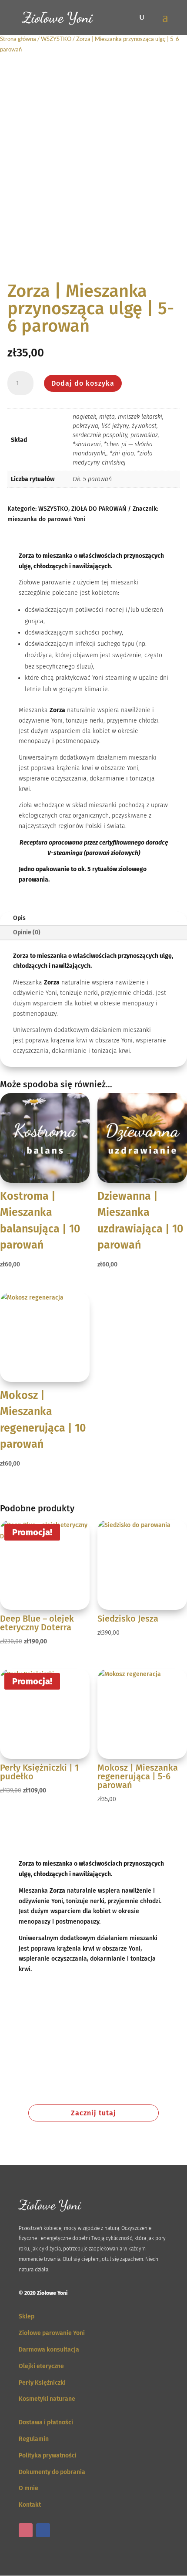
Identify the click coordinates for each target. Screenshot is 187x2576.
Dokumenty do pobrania (52, 2472)
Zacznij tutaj (93, 2113)
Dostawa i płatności (46, 2422)
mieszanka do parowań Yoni (46, 519)
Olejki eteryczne (41, 2366)
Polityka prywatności (48, 2456)
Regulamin (34, 2439)
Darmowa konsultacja (49, 2350)
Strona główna (18, 39)
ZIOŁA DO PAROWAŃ (99, 509)
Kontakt (30, 2505)
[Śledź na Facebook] (43, 2530)
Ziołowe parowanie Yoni (52, 2333)
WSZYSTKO (56, 39)
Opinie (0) (27, 932)
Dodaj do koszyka (83, 383)
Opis (19, 918)
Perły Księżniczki (42, 2383)
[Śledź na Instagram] (26, 2530)
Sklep (27, 2316)
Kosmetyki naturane (47, 2399)
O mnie (28, 2488)
